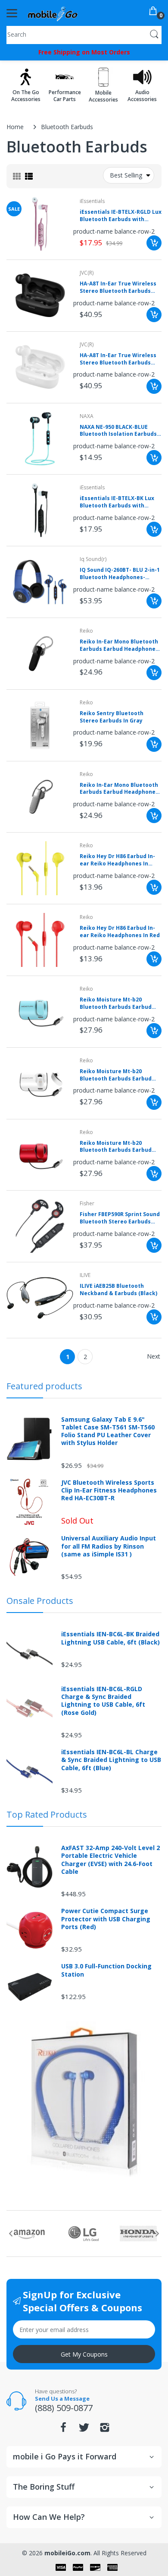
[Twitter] (84, 2430)
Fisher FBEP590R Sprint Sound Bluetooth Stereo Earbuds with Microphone (120, 1218)
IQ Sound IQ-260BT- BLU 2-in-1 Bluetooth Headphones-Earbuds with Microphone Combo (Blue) (120, 574)
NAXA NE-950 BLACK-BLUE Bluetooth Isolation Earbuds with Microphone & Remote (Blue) (118, 431)
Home (15, 127)
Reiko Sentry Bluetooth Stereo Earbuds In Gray (112, 717)
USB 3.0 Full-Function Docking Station (106, 1970)
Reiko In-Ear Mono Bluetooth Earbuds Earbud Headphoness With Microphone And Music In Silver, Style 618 (121, 789)
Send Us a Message (62, 2399)
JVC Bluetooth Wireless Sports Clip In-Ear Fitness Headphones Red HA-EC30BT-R (109, 1490)
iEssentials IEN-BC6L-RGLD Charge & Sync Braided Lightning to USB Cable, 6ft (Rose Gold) (103, 1701)
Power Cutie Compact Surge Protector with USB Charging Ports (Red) (106, 1919)
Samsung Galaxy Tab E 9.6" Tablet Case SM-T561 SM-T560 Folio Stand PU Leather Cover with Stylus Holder (108, 1431)
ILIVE (85, 1275)
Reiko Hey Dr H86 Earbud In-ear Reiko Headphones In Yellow (117, 860)
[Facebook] (63, 2430)
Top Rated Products (47, 1814)
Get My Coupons (84, 2354)
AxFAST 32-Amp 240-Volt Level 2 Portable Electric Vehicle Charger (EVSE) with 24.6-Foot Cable (110, 1860)
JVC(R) (87, 273)
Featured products (44, 1386)
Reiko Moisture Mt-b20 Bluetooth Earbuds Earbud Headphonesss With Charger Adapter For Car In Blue (119, 1004)
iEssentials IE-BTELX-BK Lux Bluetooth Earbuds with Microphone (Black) (117, 502)
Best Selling (126, 175)
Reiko (86, 631)
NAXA (87, 416)
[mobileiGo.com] (53, 13)
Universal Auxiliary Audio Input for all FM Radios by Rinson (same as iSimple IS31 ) (109, 1546)
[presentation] (11, 2234)
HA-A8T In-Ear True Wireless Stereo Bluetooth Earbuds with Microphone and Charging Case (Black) (118, 288)
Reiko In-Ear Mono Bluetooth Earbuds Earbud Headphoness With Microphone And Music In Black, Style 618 (121, 646)
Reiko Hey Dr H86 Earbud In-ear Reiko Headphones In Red (120, 932)
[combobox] (84, 34)
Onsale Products (40, 1601)
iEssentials (92, 201)
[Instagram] (105, 2430)
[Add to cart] (154, 243)
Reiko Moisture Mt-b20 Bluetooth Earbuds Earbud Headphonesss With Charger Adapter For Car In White (119, 1075)
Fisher (87, 1203)
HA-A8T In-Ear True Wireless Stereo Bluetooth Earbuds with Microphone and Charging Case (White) (118, 359)
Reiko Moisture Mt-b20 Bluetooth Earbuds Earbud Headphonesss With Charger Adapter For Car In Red (119, 1147)
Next (154, 1356)
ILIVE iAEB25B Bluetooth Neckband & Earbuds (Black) (118, 1290)
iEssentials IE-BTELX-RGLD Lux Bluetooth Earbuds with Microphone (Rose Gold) (121, 216)
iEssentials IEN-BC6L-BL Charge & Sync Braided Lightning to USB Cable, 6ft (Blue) (111, 1760)
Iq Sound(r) (93, 559)
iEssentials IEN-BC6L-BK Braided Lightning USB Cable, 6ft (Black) (110, 1638)
